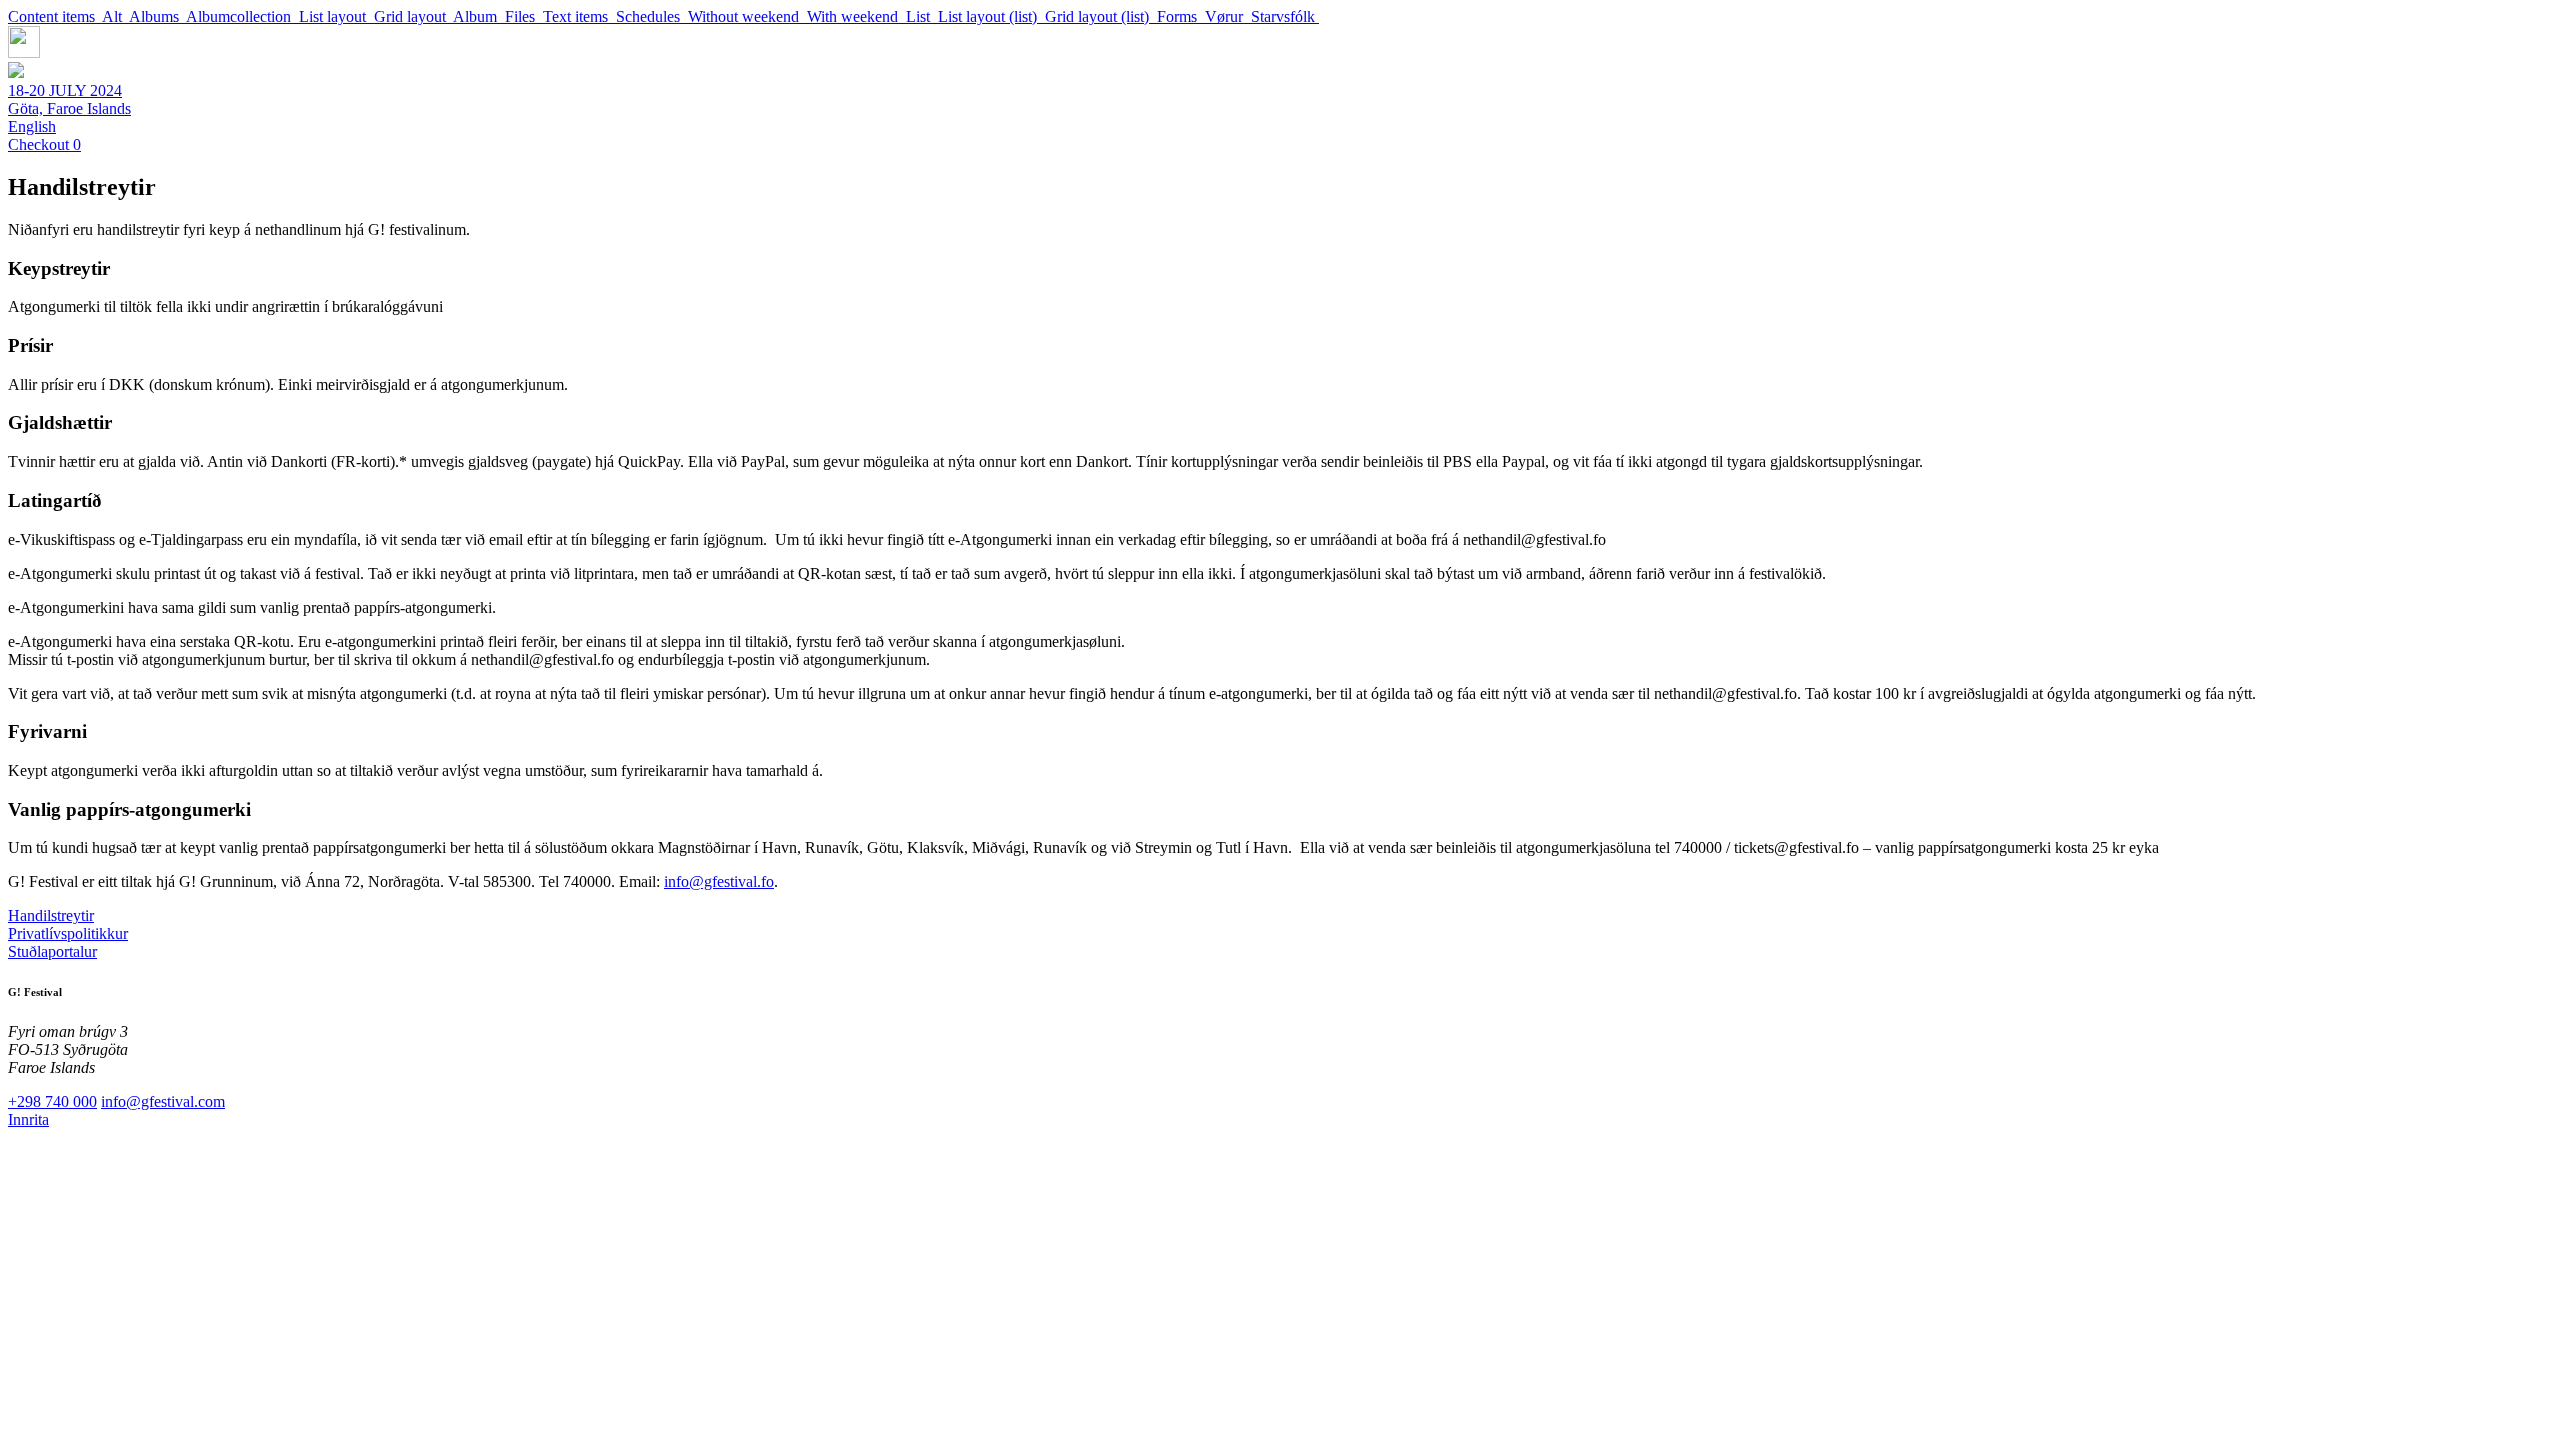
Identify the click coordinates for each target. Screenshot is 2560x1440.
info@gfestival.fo (719, 881)
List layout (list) (991, 16)
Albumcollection (242, 16)
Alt (115, 16)
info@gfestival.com (163, 1101)
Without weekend (747, 16)
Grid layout (413, 16)
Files (524, 16)
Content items (55, 16)
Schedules (652, 16)
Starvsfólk (1285, 16)
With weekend (856, 16)
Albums (157, 16)
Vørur (1228, 16)
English (32, 126)
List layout (336, 16)
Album (479, 16)
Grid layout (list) (1101, 16)
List (922, 16)
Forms (1181, 16)
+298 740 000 (52, 1101)
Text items (579, 16)
